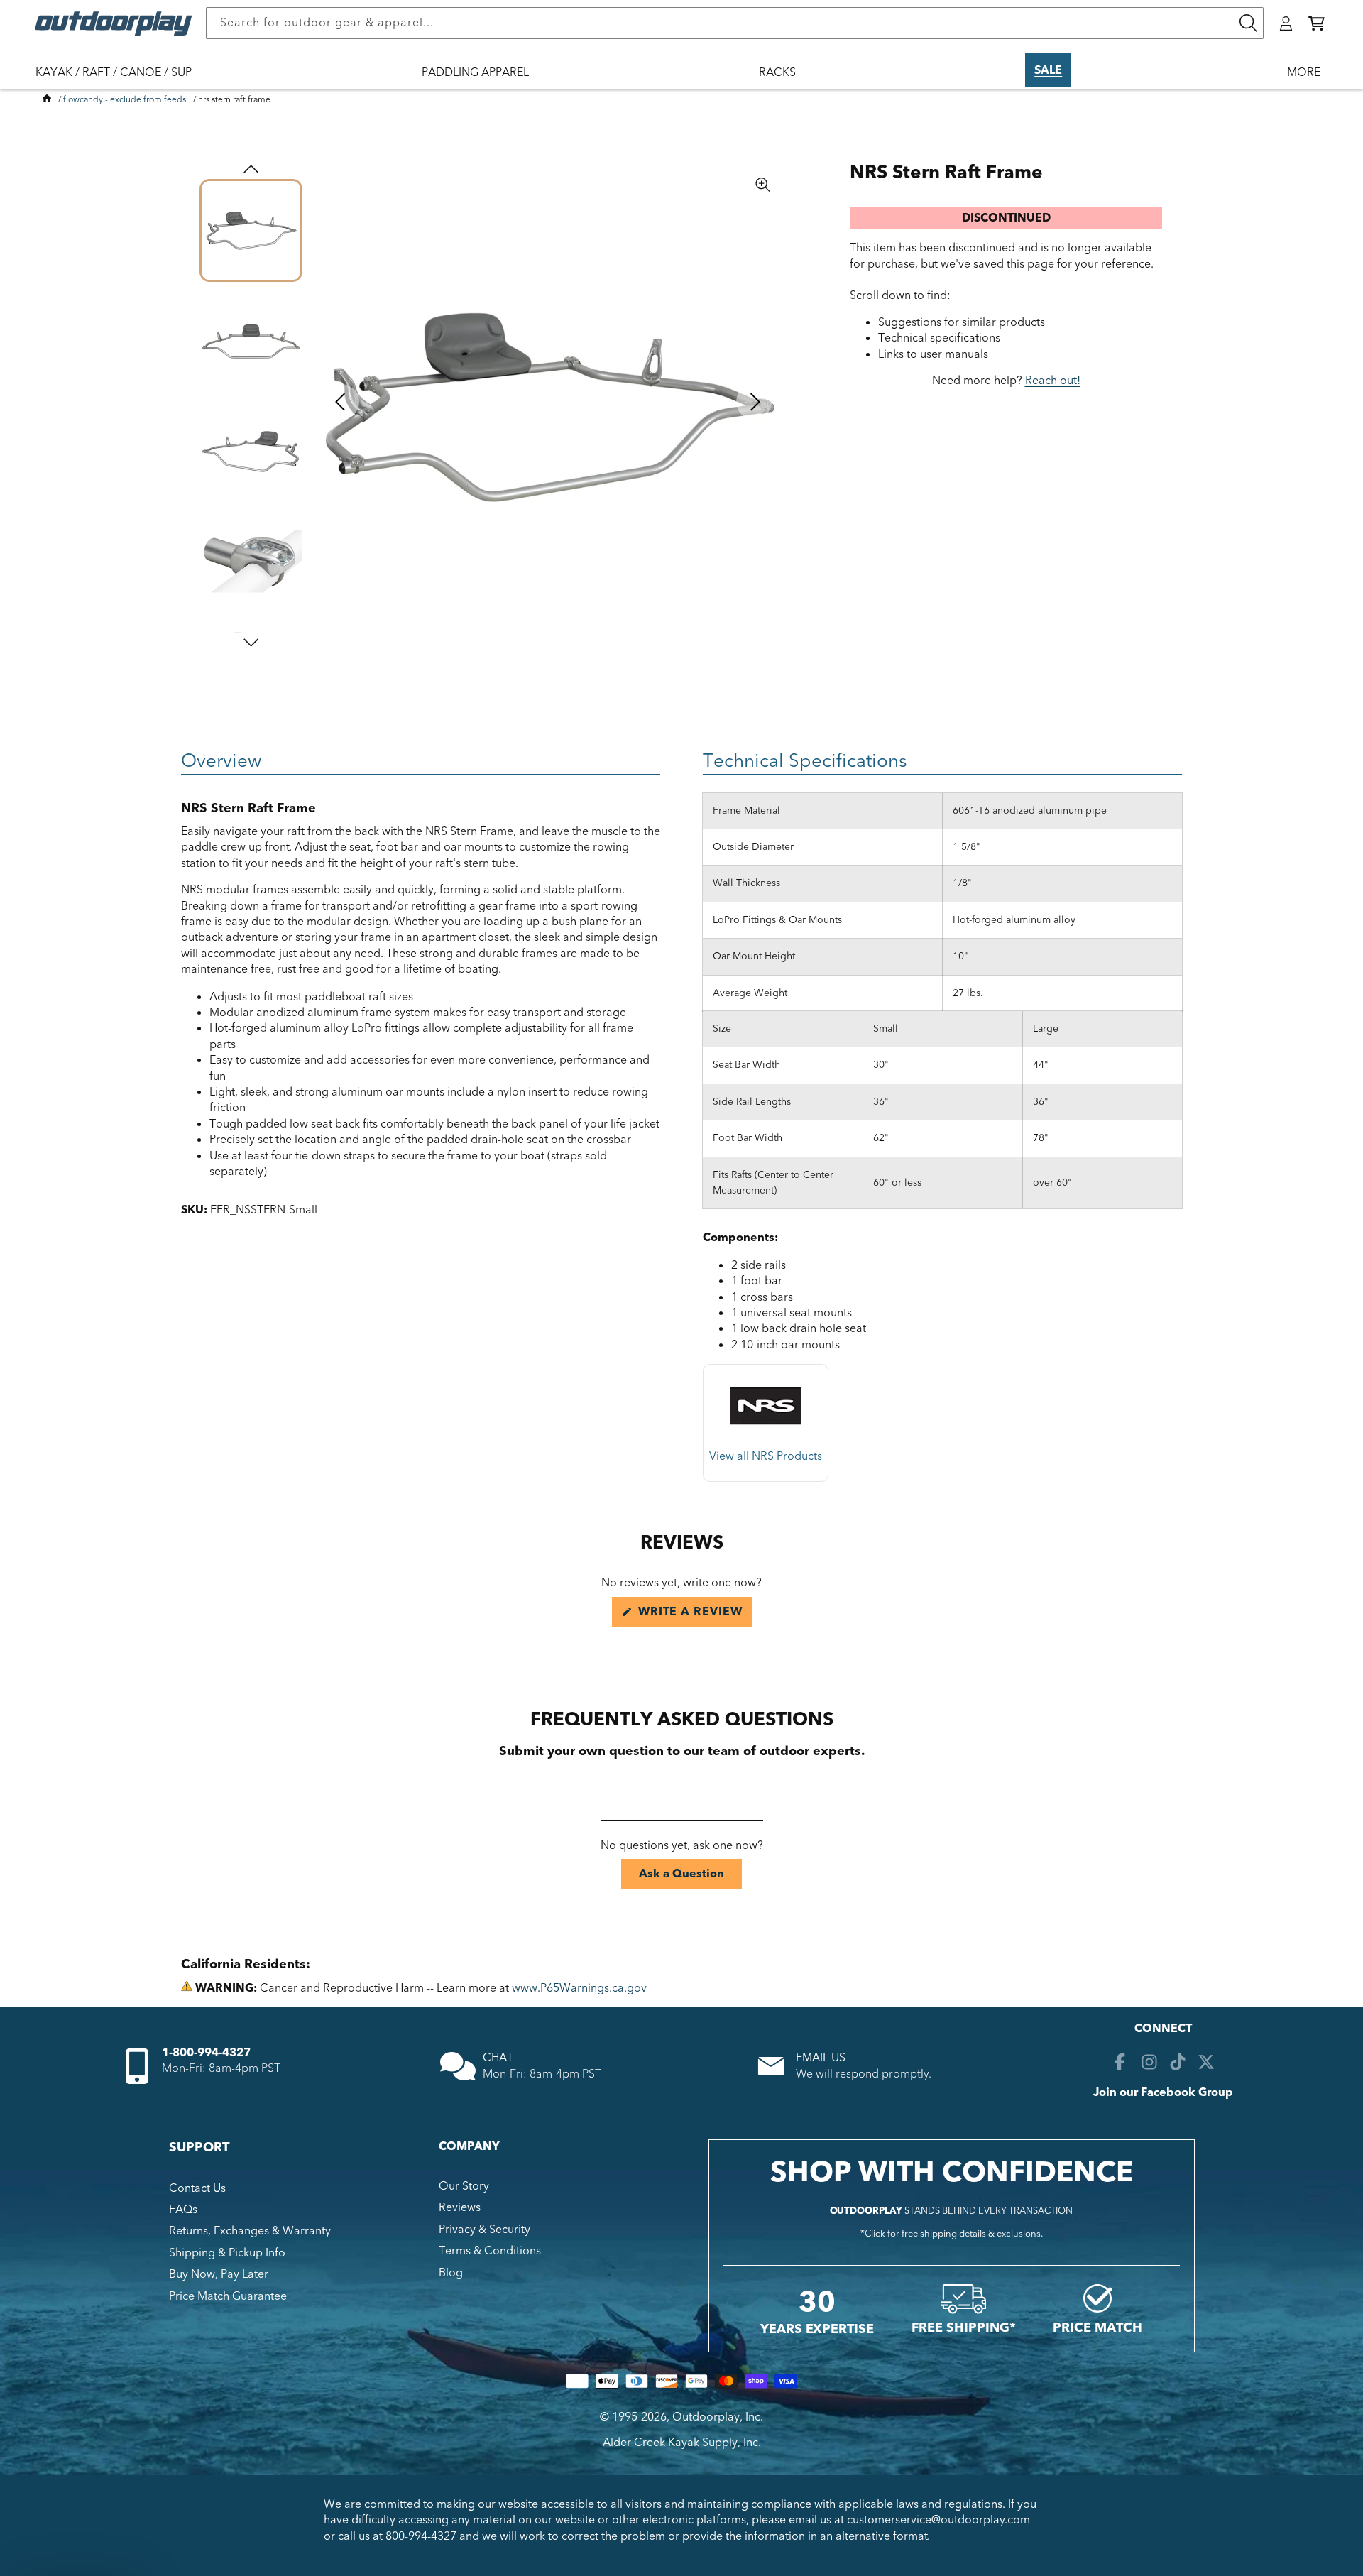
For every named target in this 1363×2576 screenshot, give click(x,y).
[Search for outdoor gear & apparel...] (1248, 23)
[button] (1317, 23)
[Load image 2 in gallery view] (251, 340)
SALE (1048, 70)
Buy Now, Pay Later (219, 2274)
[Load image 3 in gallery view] (251, 451)
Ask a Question (690, 1877)
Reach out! (1053, 381)
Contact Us (197, 2188)
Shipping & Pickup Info (227, 2253)
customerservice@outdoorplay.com (938, 2520)
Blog (451, 2273)
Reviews (460, 2207)
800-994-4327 (421, 2536)
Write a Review (693, 1615)
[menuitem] (121, 82)
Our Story (464, 2186)
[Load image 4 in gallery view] (251, 561)
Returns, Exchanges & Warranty (250, 2231)
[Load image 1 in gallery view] (251, 230)
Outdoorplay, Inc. (718, 2417)
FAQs (183, 2210)
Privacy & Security (485, 2230)
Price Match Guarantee (228, 2296)
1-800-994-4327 (206, 2053)
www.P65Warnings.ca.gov (579, 1988)
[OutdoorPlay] (47, 99)
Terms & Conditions (490, 2251)
